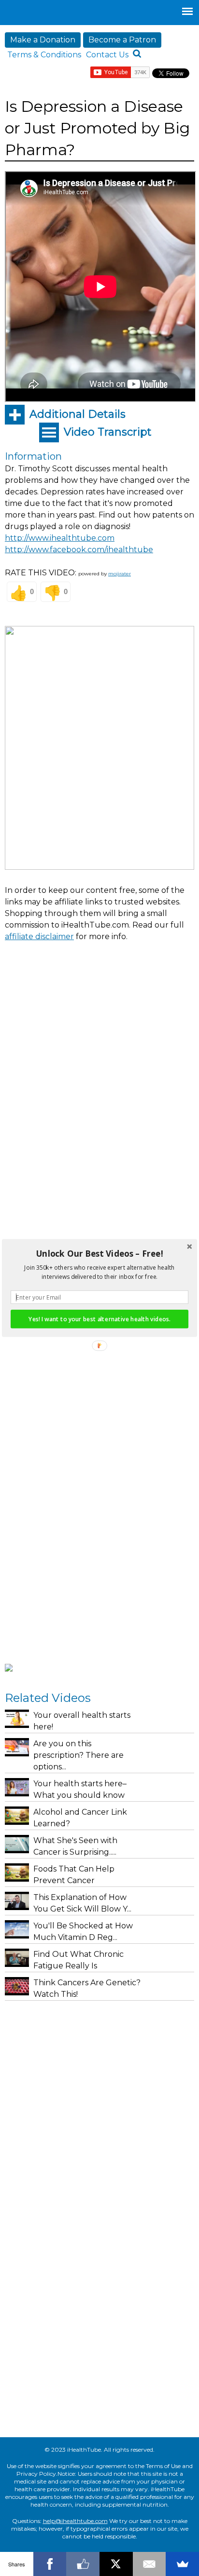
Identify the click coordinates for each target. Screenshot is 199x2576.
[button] (99, 1254)
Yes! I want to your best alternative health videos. (99, 1319)
